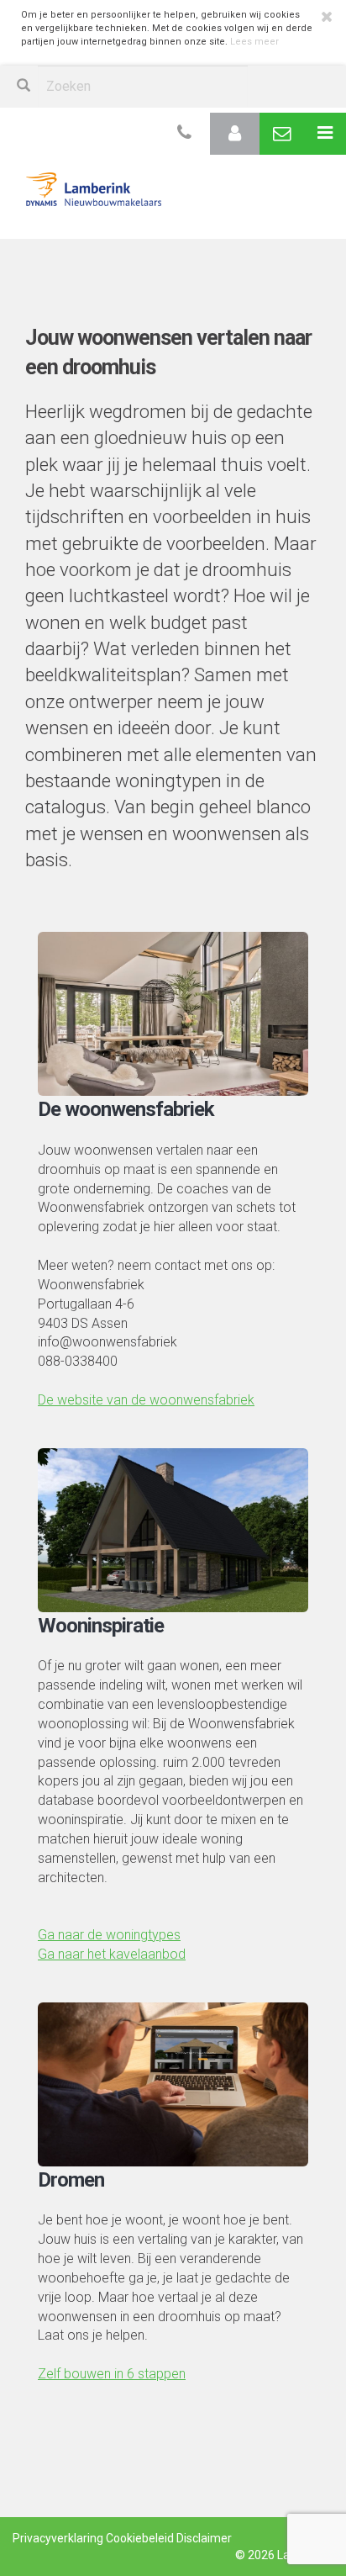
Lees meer (254, 42)
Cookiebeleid (140, 2538)
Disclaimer (204, 2538)
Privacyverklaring (58, 2538)
